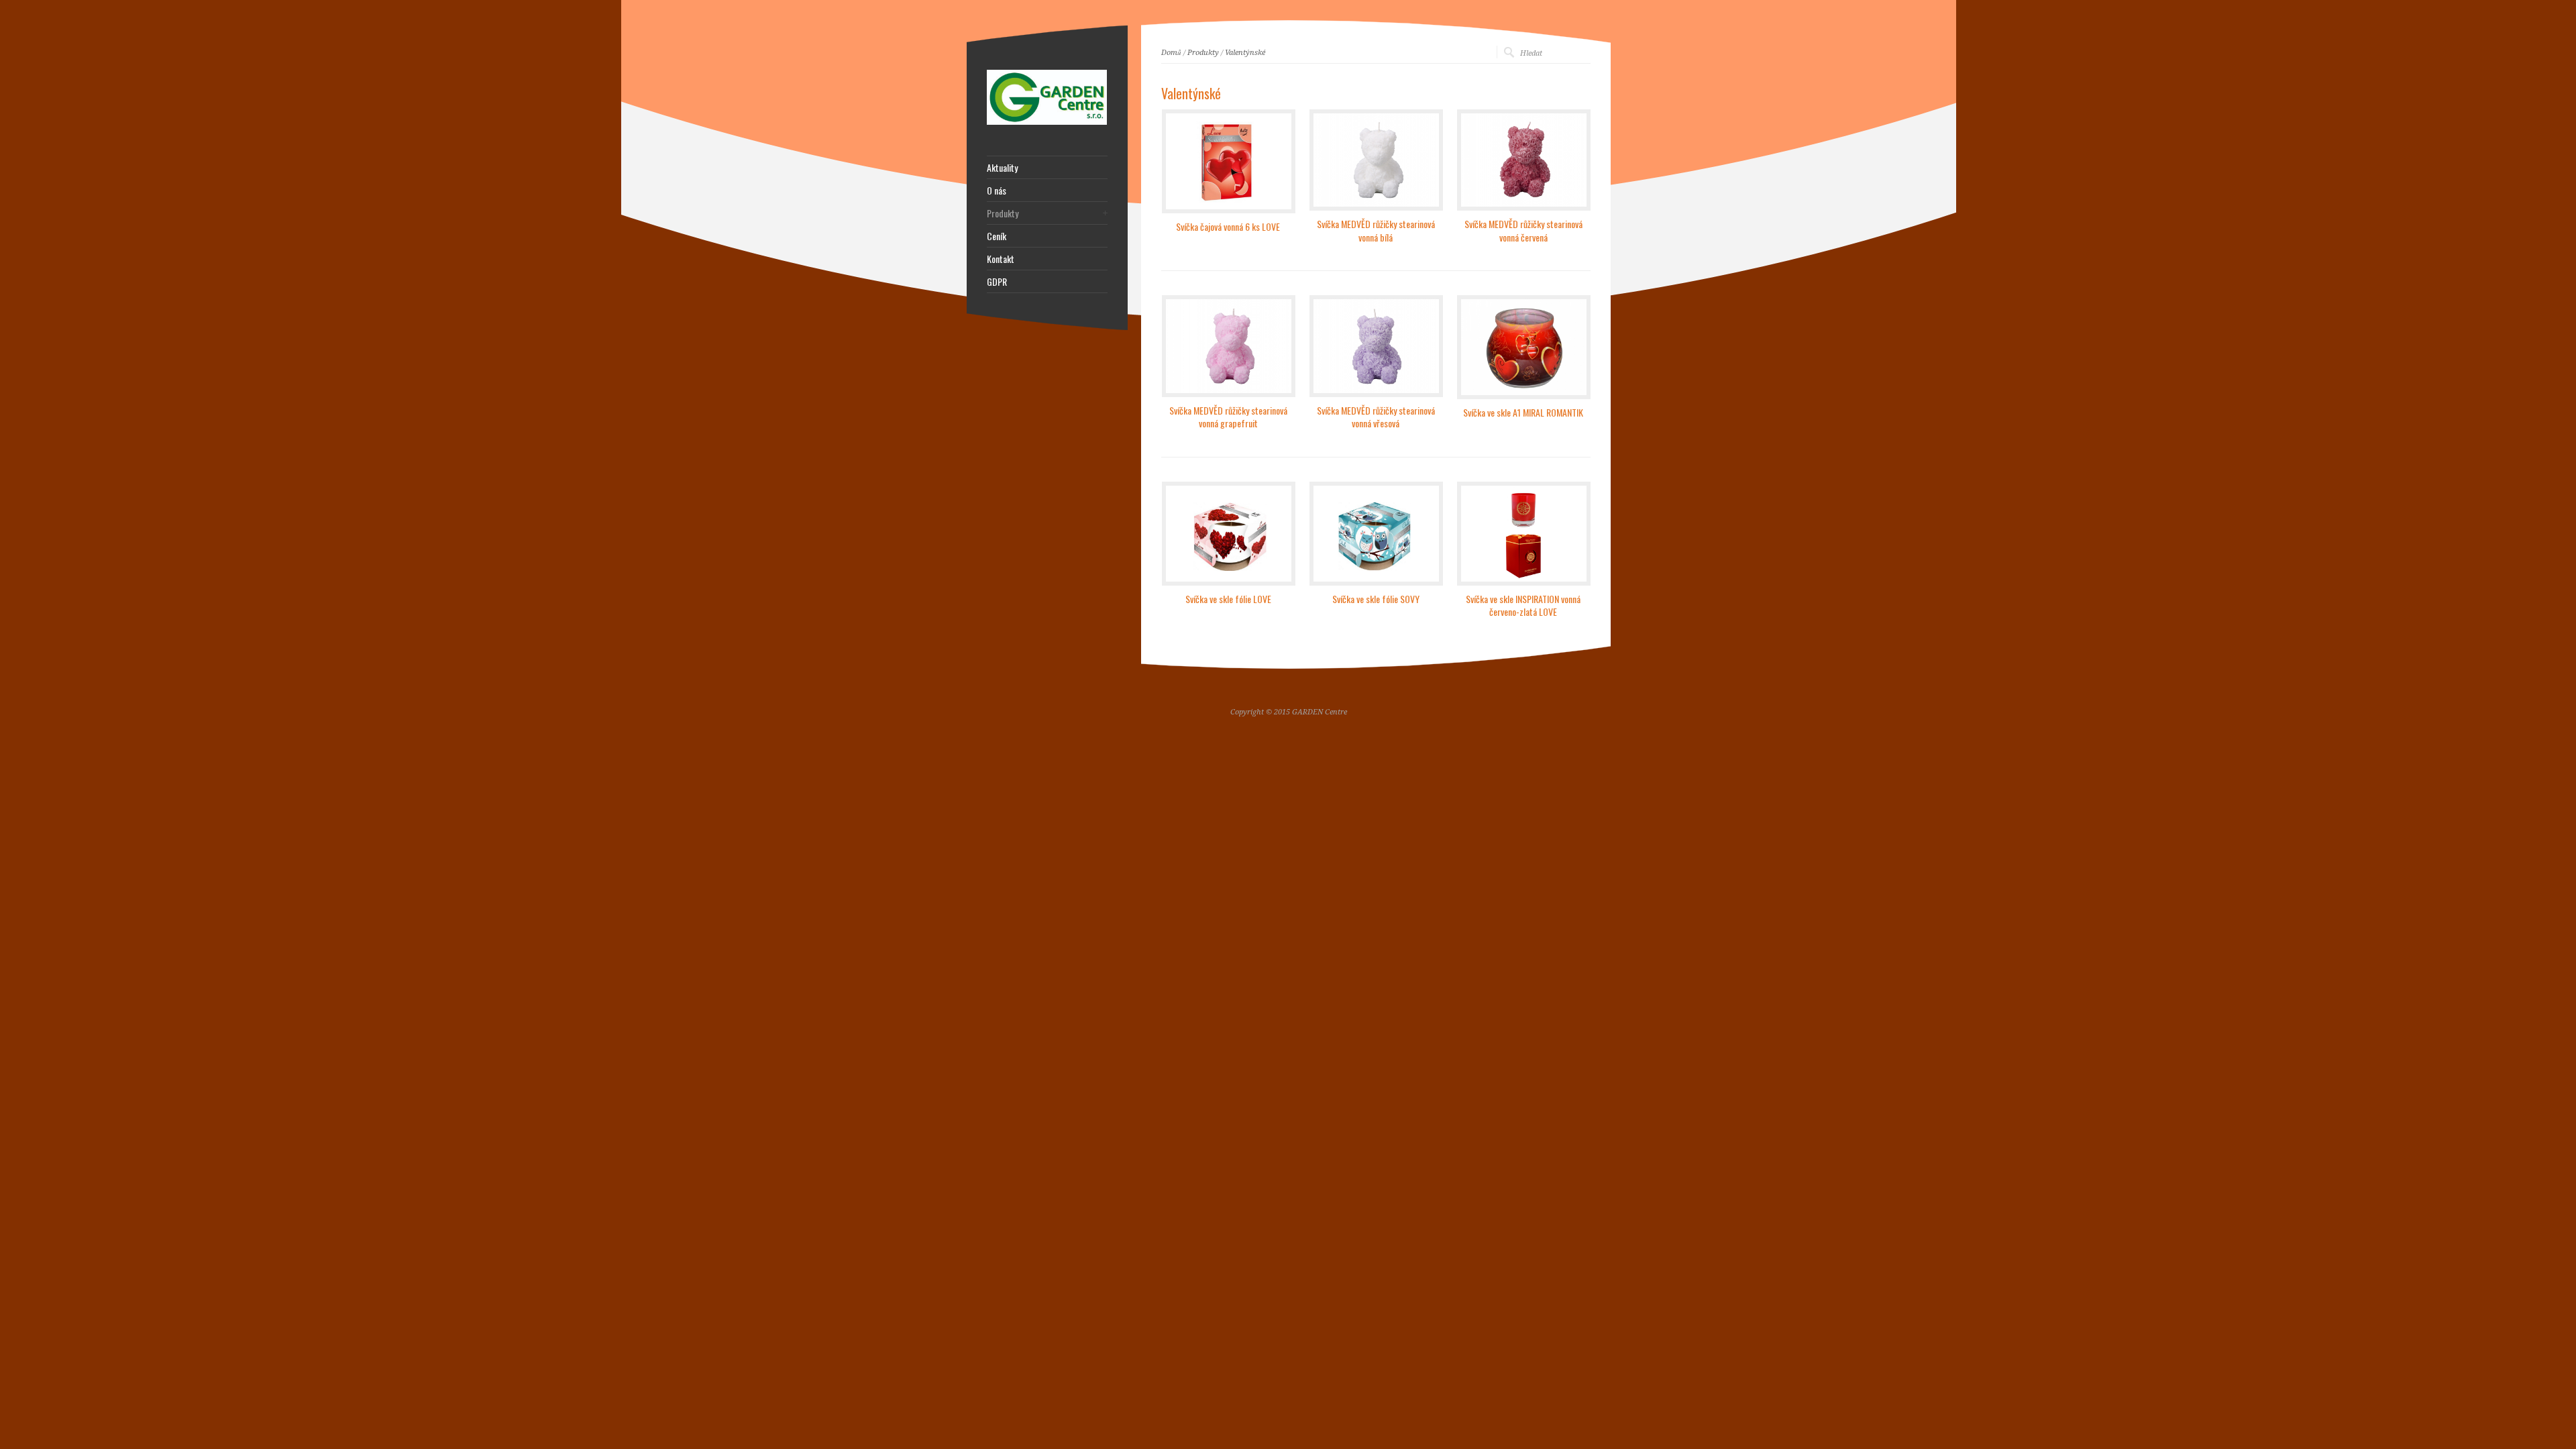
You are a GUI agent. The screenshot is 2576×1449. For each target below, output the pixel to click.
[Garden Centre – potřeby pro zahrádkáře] (1047, 122)
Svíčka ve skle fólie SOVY (1376, 599)
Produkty (1203, 53)
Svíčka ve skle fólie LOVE (1228, 599)
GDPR (997, 282)
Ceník (997, 236)
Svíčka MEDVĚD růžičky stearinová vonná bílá (1376, 230)
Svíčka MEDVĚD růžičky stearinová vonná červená (1523, 230)
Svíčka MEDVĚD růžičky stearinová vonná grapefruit (1228, 417)
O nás (997, 191)
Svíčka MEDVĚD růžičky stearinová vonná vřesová (1376, 417)
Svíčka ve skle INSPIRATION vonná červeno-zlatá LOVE (1523, 605)
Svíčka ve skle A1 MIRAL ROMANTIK (1523, 412)
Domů (1171, 53)
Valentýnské (1245, 53)
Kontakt (1001, 259)
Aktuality (1002, 168)
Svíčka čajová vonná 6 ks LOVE (1228, 226)
